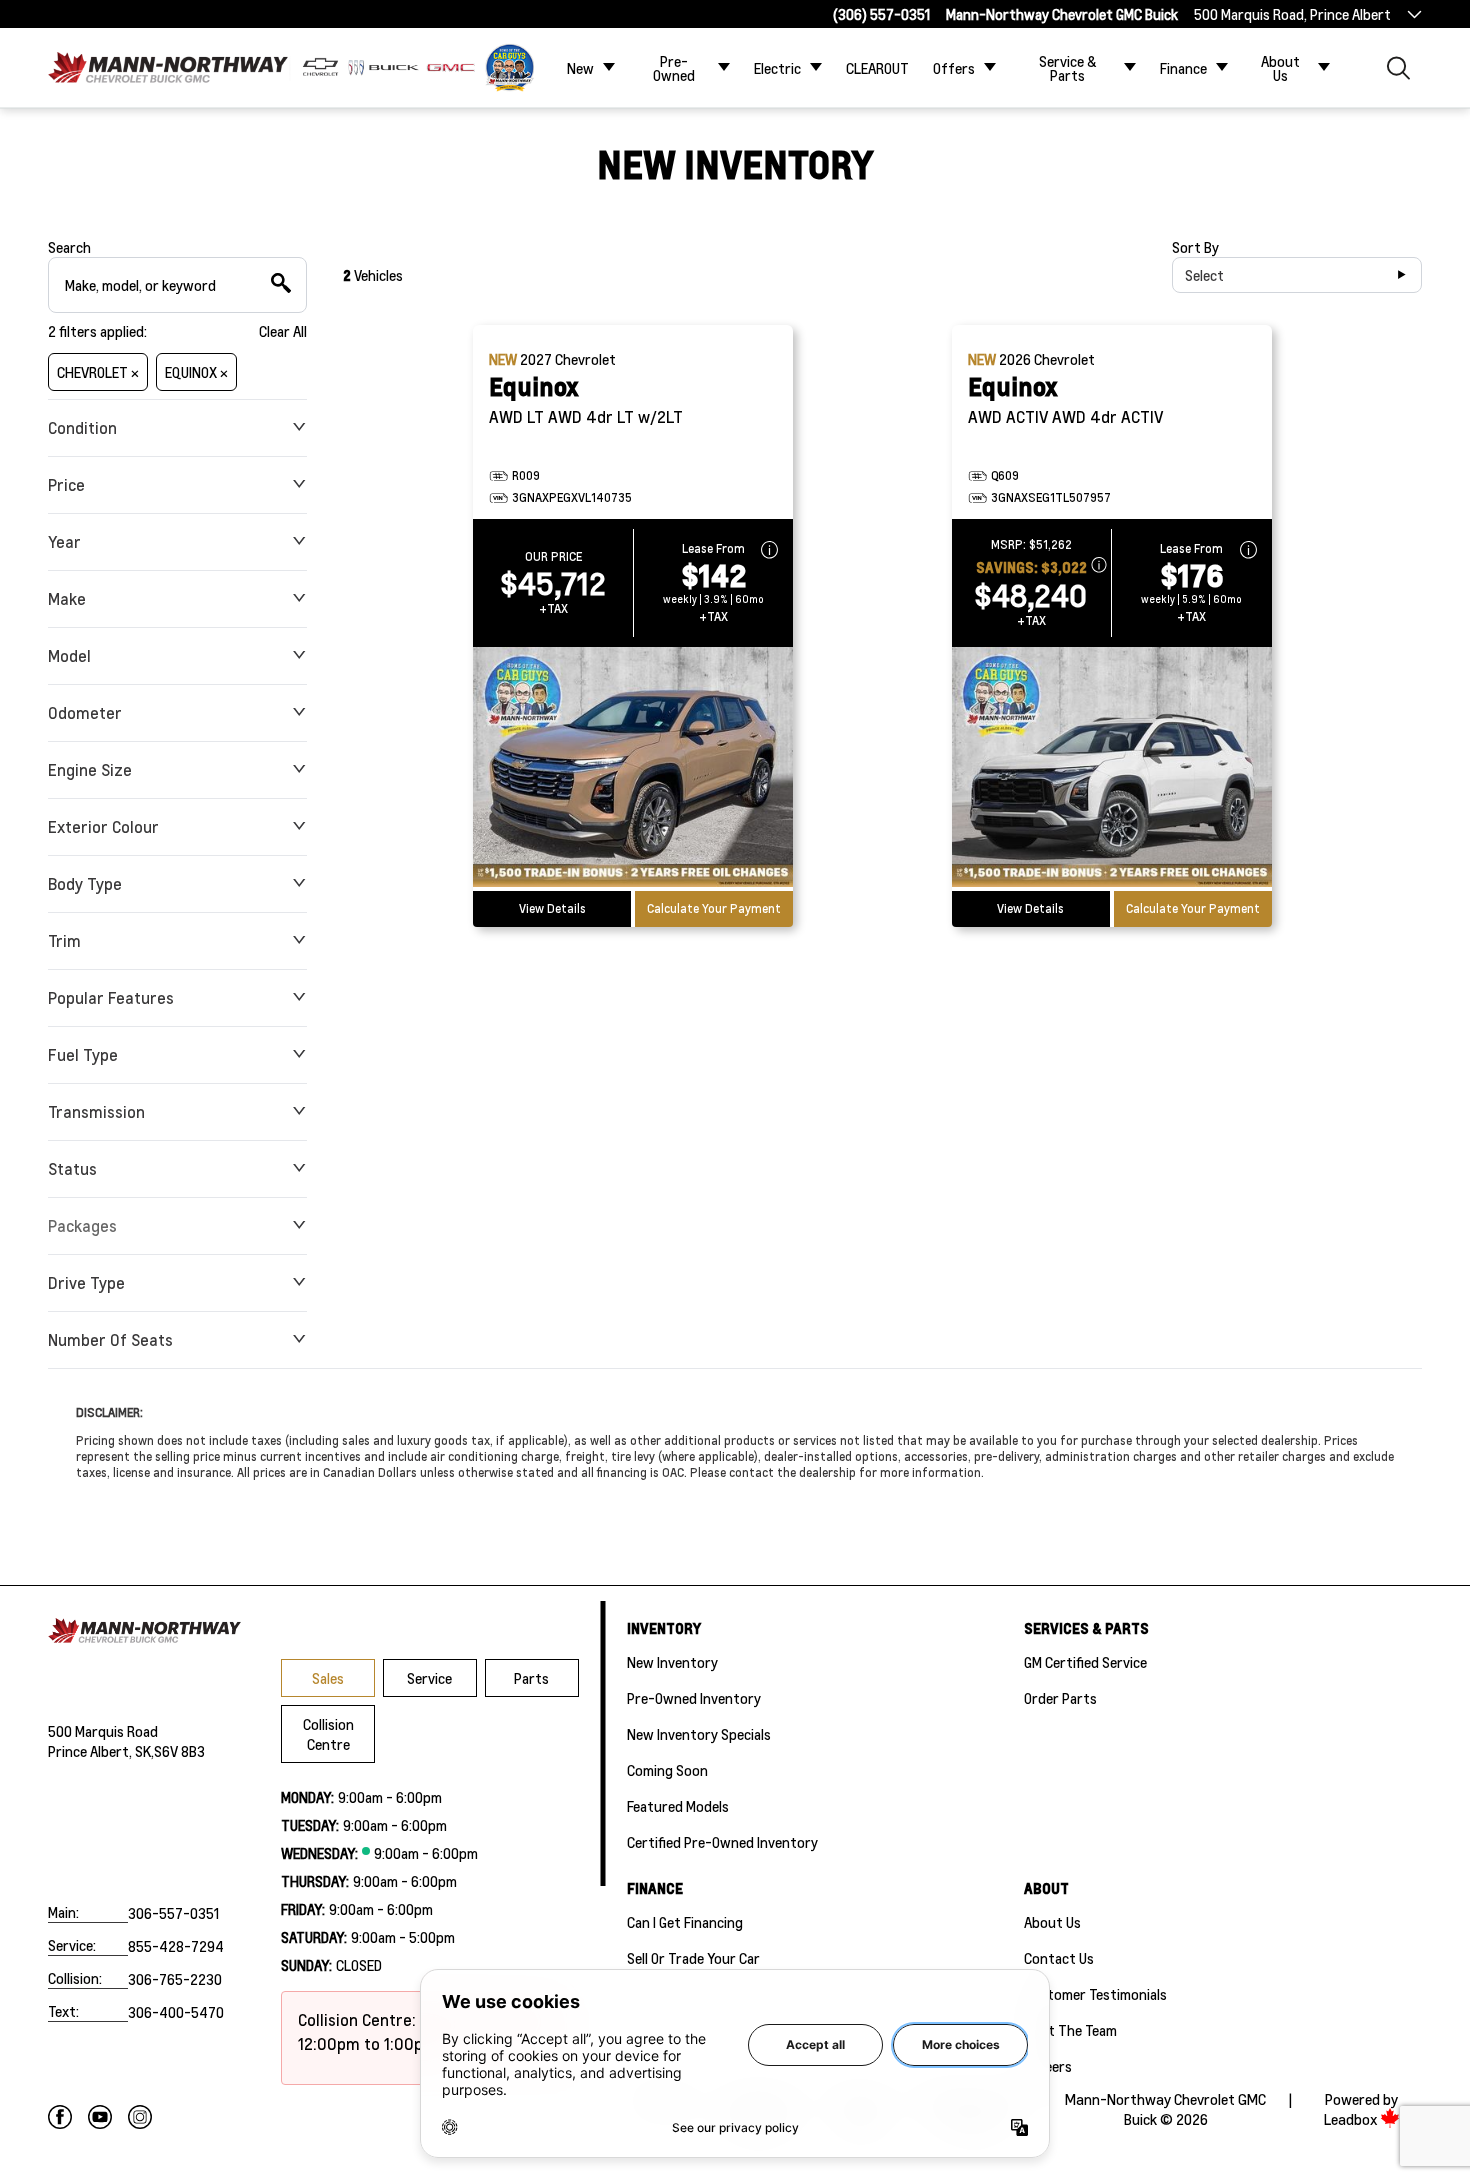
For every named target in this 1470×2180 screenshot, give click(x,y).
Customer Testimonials (1095, 1994)
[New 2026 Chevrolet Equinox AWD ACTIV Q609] (1112, 769)
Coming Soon (667, 1770)
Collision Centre (328, 1734)
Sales (328, 1678)
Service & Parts (1068, 68)
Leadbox (1352, 2119)
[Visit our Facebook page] (60, 2117)
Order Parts (1060, 1698)
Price (66, 484)
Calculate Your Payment (714, 908)
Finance (1183, 68)
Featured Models (678, 1806)
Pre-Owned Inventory (694, 1698)
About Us (1280, 68)
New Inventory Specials (699, 1734)
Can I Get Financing (685, 1922)
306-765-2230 (175, 1979)
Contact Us (1059, 1958)
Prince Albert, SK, (101, 1751)
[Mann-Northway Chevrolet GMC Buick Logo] (168, 67)
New (580, 68)
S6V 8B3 (179, 1751)
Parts (531, 1678)
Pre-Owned (674, 68)
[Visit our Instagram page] (140, 2117)
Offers (954, 68)
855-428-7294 (176, 1946)
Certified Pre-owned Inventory (722, 1842)
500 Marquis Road (103, 1731)
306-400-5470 (176, 2012)
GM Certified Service (1085, 1662)
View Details (552, 908)
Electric (777, 68)
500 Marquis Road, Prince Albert (1292, 14)
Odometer (85, 712)
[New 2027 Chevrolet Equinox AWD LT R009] (633, 769)
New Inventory (672, 1662)
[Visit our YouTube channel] (100, 2117)
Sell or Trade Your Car (693, 1958)
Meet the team (1070, 2030)
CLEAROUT (877, 68)
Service (429, 1678)
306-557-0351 (173, 1913)
